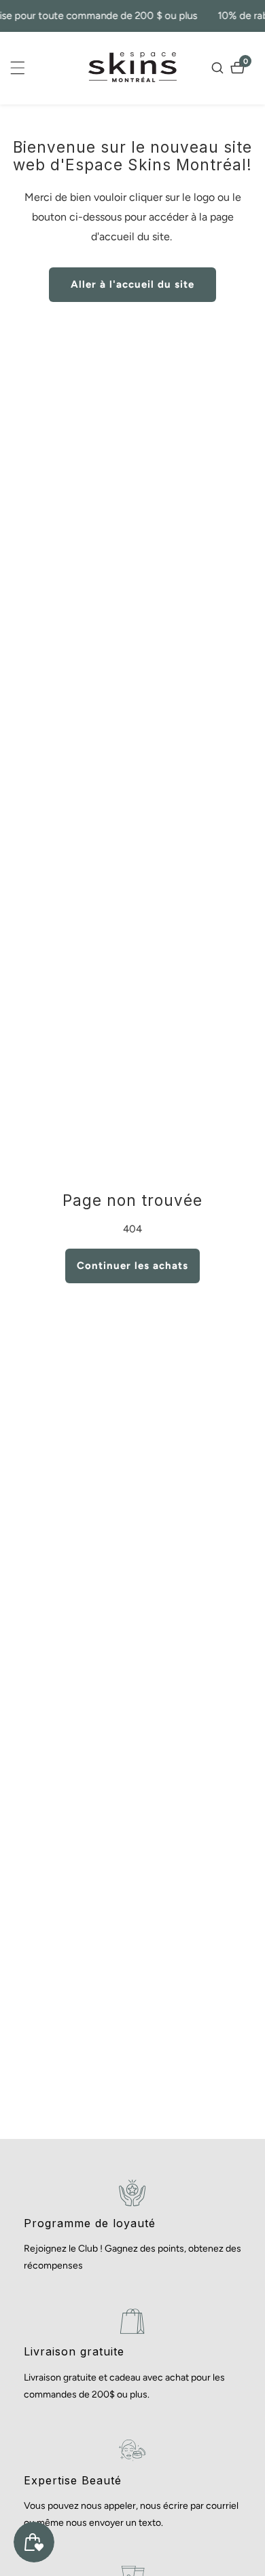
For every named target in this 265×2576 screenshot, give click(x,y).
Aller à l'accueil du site (132, 284)
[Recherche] (219, 68)
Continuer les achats (132, 1266)
